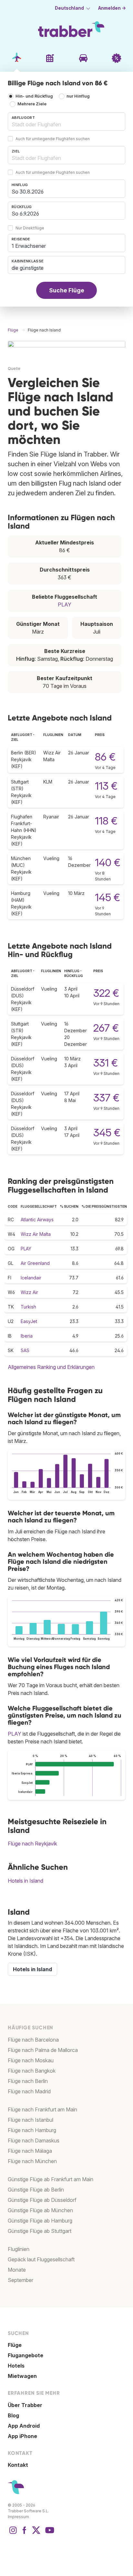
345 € (107, 1133)
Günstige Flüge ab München (40, 2210)
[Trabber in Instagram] (13, 2533)
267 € (106, 1028)
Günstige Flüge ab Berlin (36, 2190)
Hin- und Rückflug (34, 96)
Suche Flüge (67, 290)
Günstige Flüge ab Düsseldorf (42, 2200)
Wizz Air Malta (36, 1234)
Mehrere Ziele (32, 104)
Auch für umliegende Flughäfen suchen (53, 139)
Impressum (18, 2517)
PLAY (65, 605)
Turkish (28, 1307)
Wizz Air (29, 1292)
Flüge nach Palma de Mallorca (43, 2050)
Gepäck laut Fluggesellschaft (41, 2259)
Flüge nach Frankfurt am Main (42, 2109)
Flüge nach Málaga (30, 2151)
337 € (106, 1098)
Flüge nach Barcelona (33, 2040)
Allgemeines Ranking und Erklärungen (51, 1367)
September (20, 2280)
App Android (24, 2426)
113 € (106, 786)
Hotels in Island (26, 1881)
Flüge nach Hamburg (32, 2130)
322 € (106, 993)
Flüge (15, 2345)
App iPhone (22, 2436)
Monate (17, 2270)
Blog (13, 2415)
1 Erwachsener (29, 246)
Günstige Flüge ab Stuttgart (40, 2231)
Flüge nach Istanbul (31, 2120)
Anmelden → (112, 8)
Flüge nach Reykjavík (32, 1844)
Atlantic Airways (37, 1220)
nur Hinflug (78, 96)
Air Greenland (35, 1263)
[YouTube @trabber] (49, 2533)
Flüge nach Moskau (31, 2060)
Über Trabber (25, 2405)
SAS (25, 1350)
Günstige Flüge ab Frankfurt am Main (51, 2179)
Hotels (16, 2366)
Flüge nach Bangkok (32, 2071)
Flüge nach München (32, 2161)
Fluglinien (19, 2249)
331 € (106, 1063)
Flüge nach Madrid (29, 2091)
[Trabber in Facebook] (25, 2533)
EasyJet (29, 1321)
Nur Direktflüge (30, 228)
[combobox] (66, 121)
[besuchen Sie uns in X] (36, 2533)
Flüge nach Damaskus (34, 2140)
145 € (107, 897)
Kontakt (18, 2465)
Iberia (27, 1336)
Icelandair (31, 1278)
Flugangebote (26, 2355)
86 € (105, 757)
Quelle (14, 368)
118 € (106, 821)
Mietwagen (22, 2376)
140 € (108, 862)
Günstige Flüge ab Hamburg (40, 2221)
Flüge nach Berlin (28, 2081)
